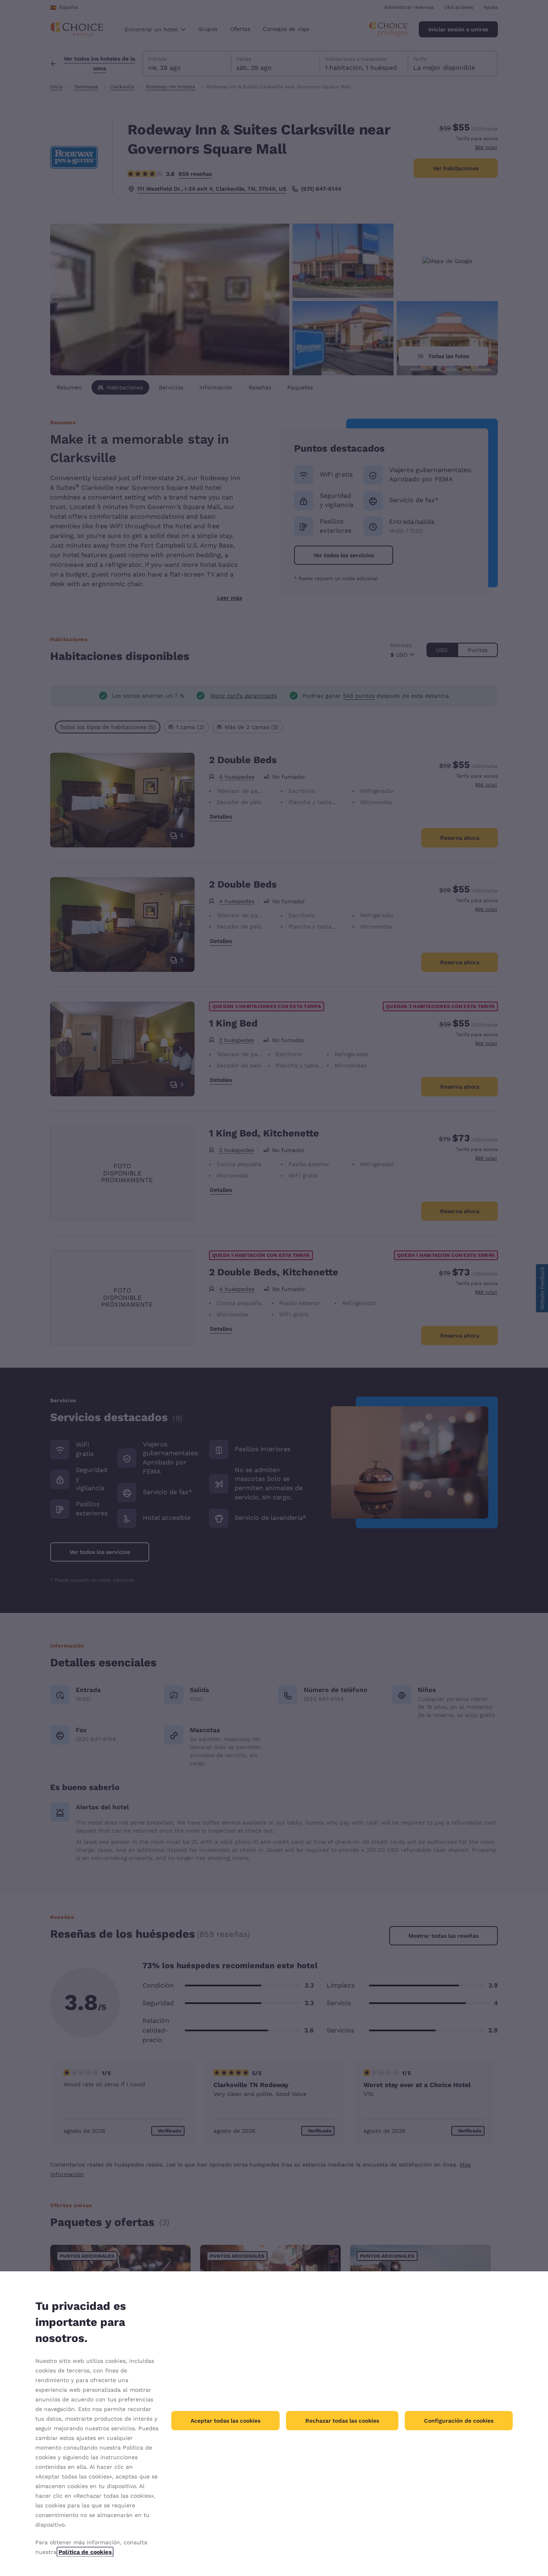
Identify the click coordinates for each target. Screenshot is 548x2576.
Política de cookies (85, 2552)
